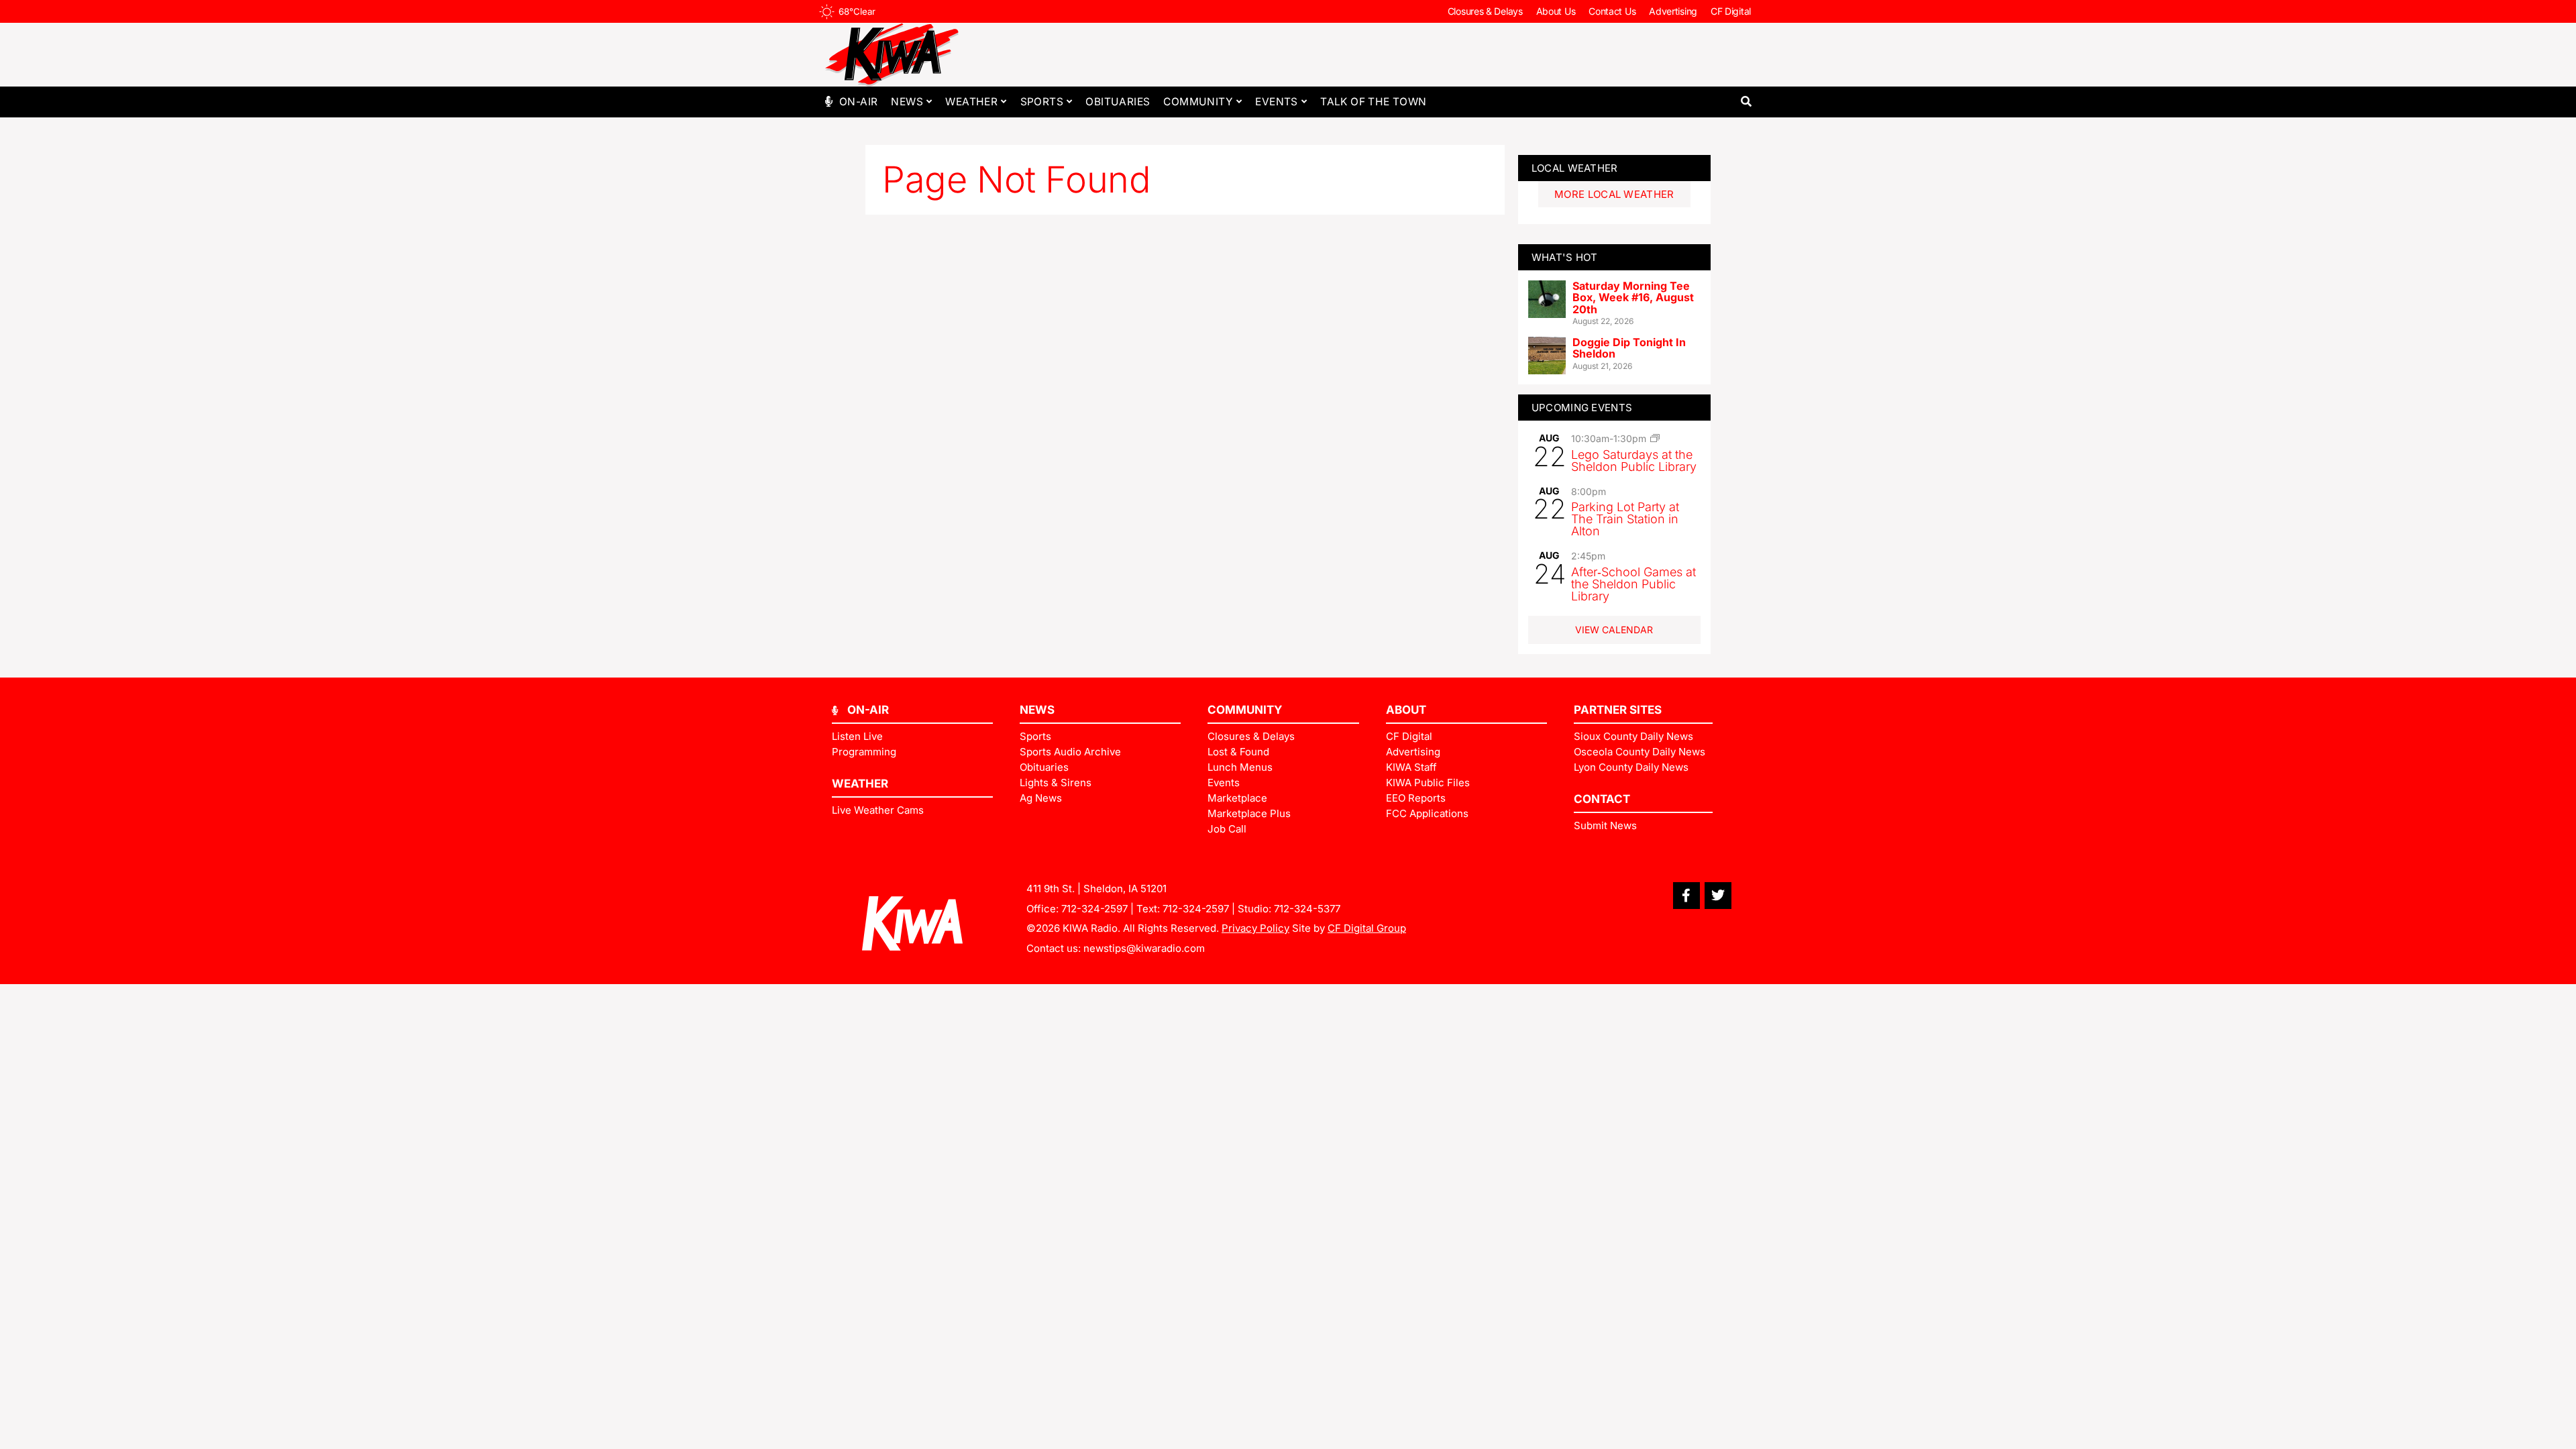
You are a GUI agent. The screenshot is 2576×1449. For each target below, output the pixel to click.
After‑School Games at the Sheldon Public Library (1633, 584)
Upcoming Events (1582, 408)
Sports (1042, 102)
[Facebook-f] (1686, 896)
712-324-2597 (1094, 909)
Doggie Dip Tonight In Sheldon (1629, 348)
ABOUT (1406, 710)
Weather (971, 102)
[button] (1746, 102)
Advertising (1673, 11)
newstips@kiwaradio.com (1144, 948)
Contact (1602, 799)
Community (1198, 102)
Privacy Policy (1255, 928)
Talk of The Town (1373, 102)
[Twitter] (1718, 896)
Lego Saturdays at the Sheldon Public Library (1634, 461)
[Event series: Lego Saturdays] (1655, 438)
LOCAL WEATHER (1575, 168)
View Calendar (1614, 630)
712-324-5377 (1307, 909)
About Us (1556, 11)
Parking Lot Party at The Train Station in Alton (1625, 519)
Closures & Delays (1485, 11)
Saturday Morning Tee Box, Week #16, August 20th (1633, 298)
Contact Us (1612, 11)
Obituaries (1118, 102)
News (907, 102)
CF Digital (1731, 11)
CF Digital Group (1367, 928)
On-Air (858, 102)
